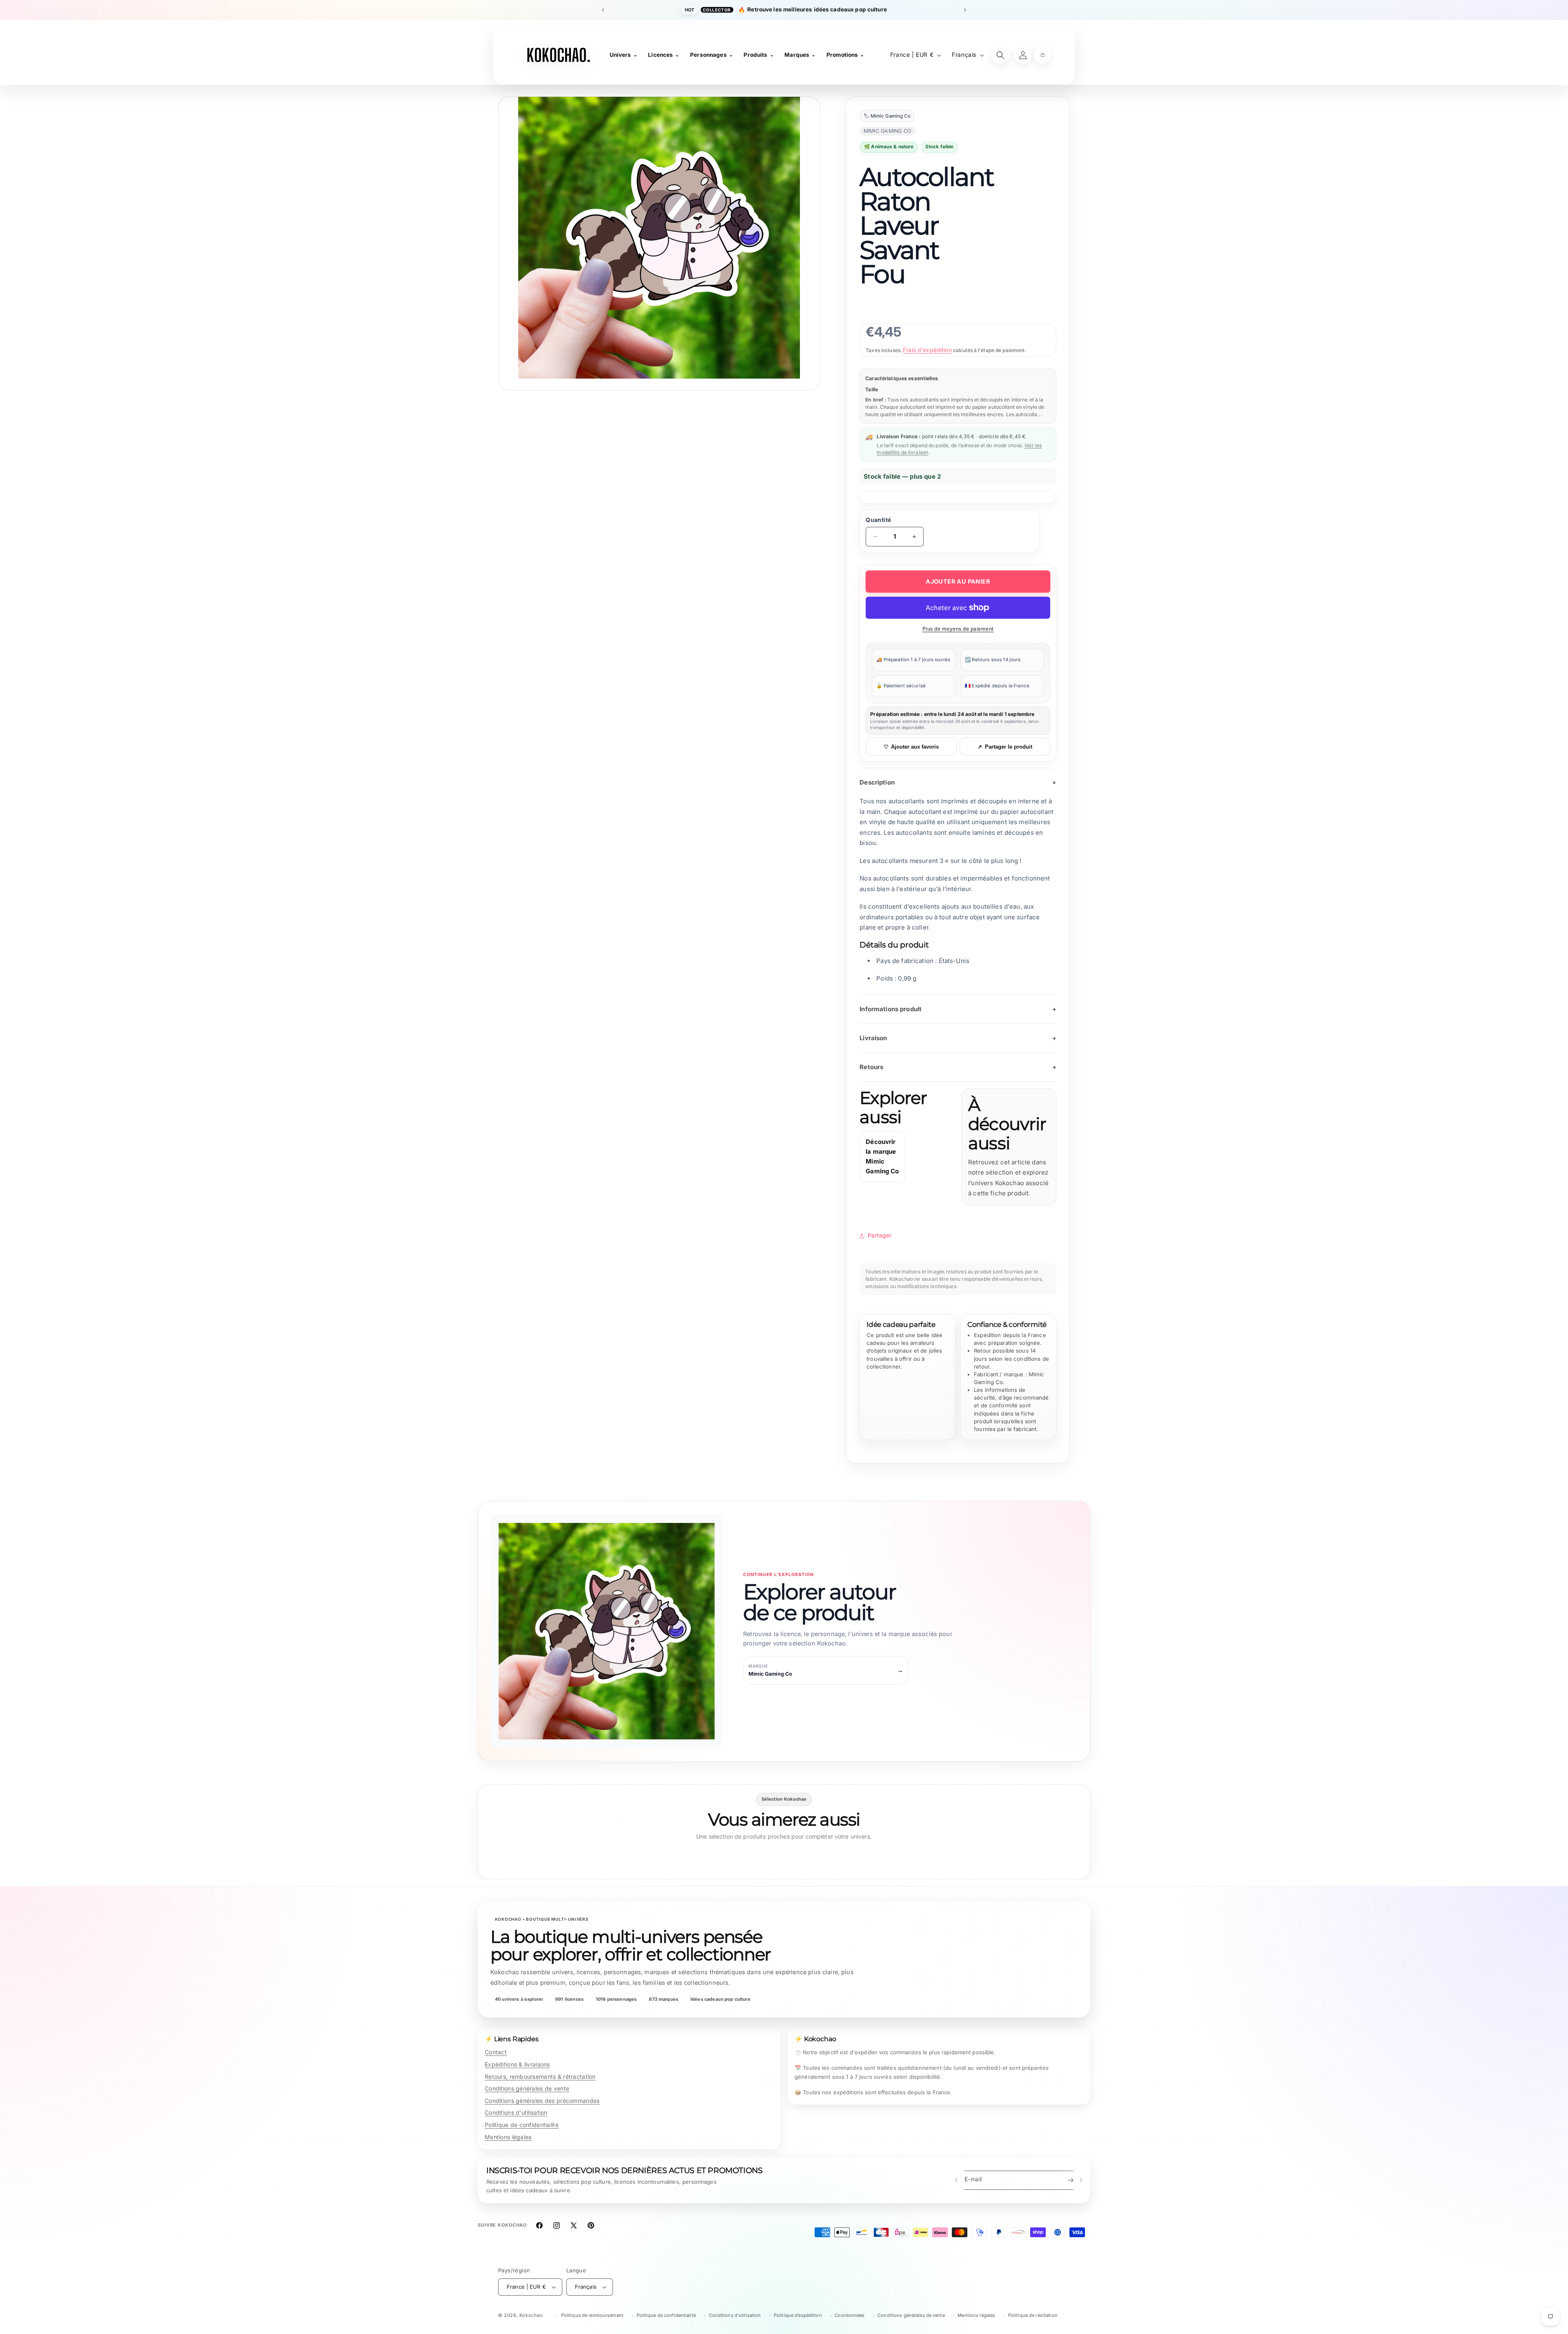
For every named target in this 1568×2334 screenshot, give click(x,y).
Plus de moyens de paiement (958, 629)
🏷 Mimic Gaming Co (887, 116)
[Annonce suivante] (965, 10)
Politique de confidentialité (522, 2125)
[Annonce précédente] (603, 10)
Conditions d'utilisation (516, 2112)
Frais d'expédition (927, 350)
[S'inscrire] (1070, 2180)
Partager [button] (880, 1235)
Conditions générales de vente (527, 2088)
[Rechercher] (1000, 55)
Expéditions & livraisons (517, 2064)
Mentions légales (508, 2137)
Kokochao (531, 2315)
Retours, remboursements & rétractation (540, 2077)
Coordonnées (850, 2315)
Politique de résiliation (1033, 2315)
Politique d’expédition (798, 2315)
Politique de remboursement (592, 2315)
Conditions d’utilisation (735, 2315)
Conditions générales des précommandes (542, 2101)
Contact (496, 2052)
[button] (1042, 55)
